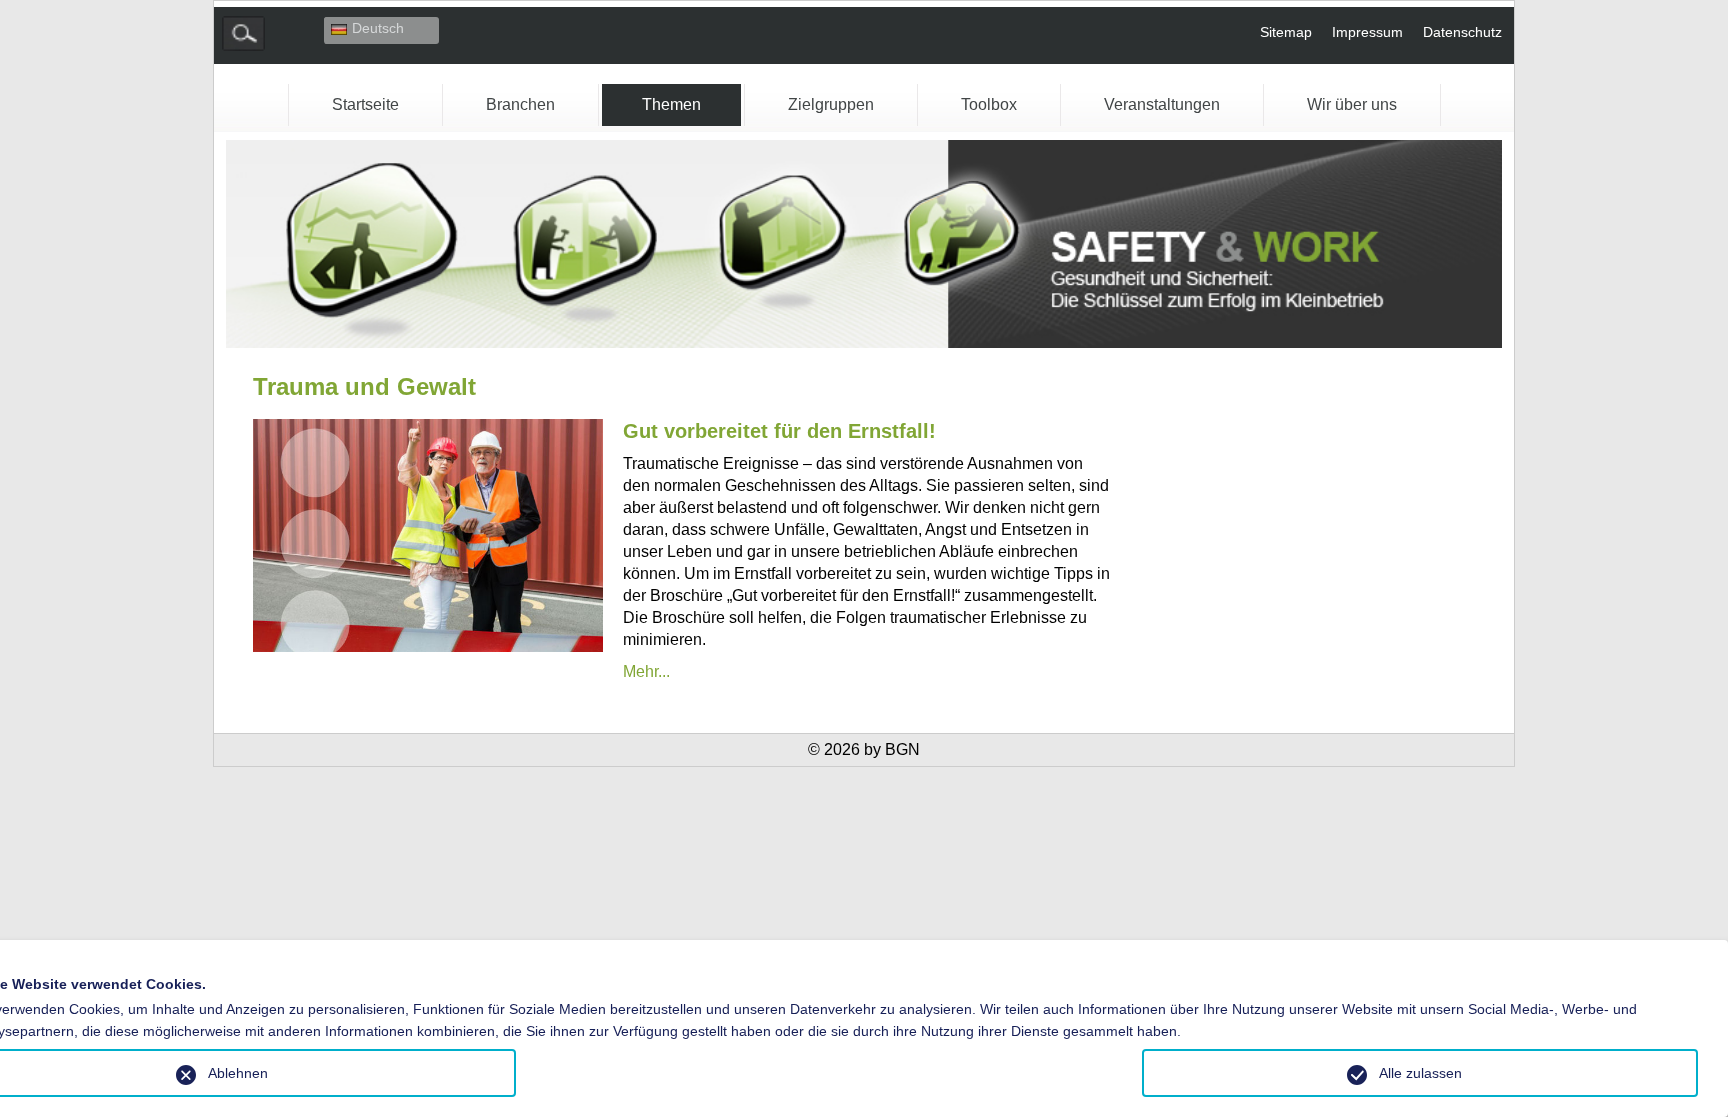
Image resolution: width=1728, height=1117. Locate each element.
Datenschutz (1462, 32)
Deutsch (378, 28)
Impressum (1367, 32)
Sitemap (1286, 32)
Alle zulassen (1420, 1073)
